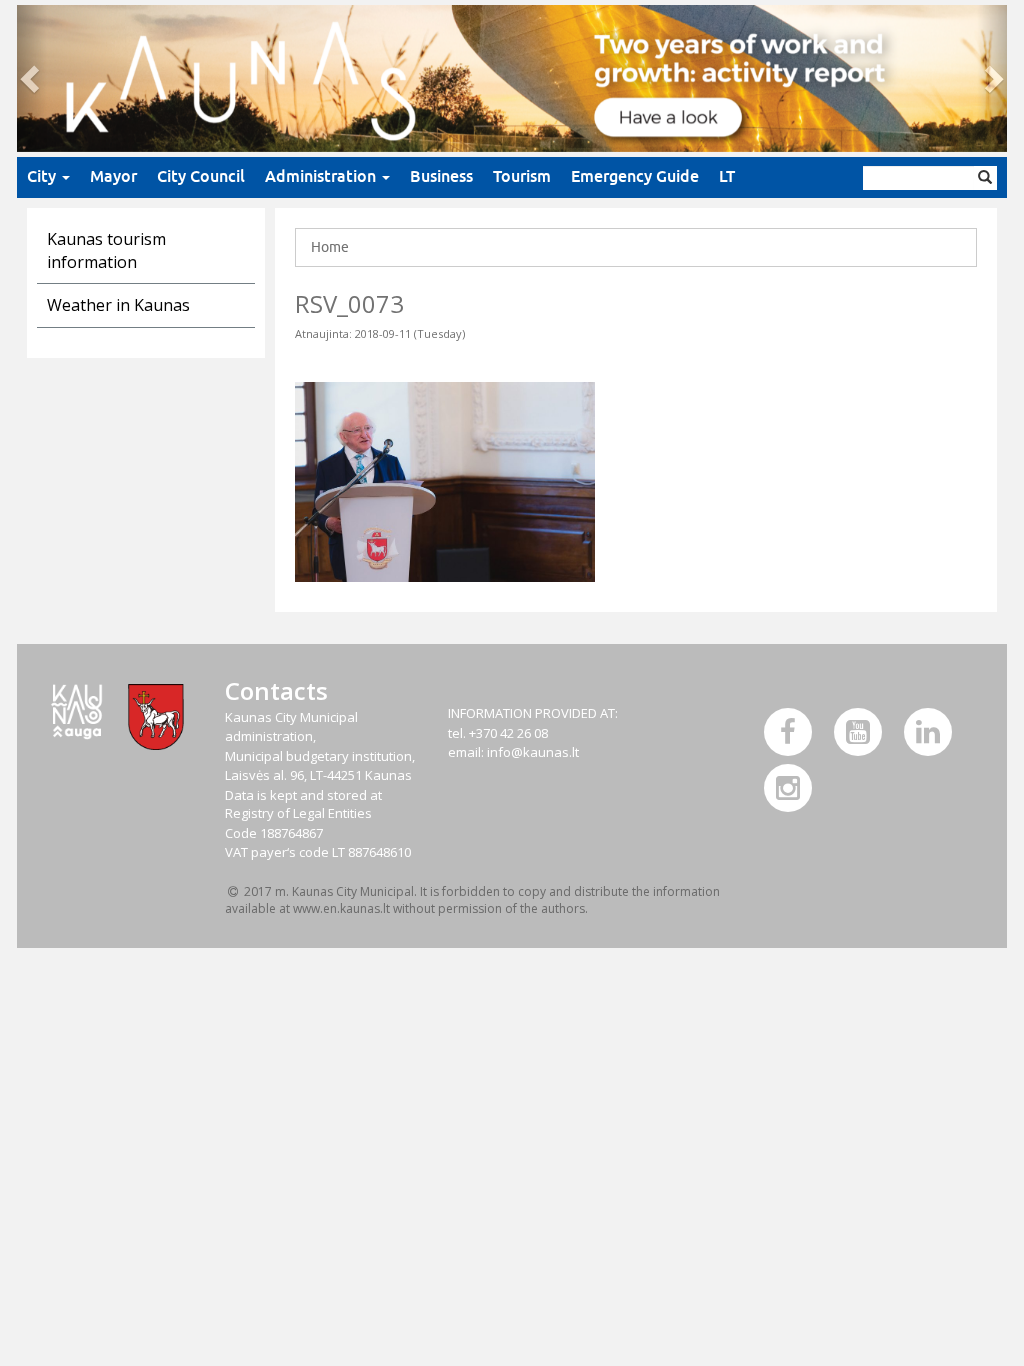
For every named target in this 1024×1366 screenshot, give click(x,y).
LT (727, 176)
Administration (322, 176)
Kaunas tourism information (106, 250)
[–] (512, 78)
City (43, 176)
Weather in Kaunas (118, 305)
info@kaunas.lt (533, 752)
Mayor (113, 176)
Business (441, 176)
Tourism (522, 176)
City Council (201, 176)
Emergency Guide (635, 176)
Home (330, 247)
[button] (32, 78)
